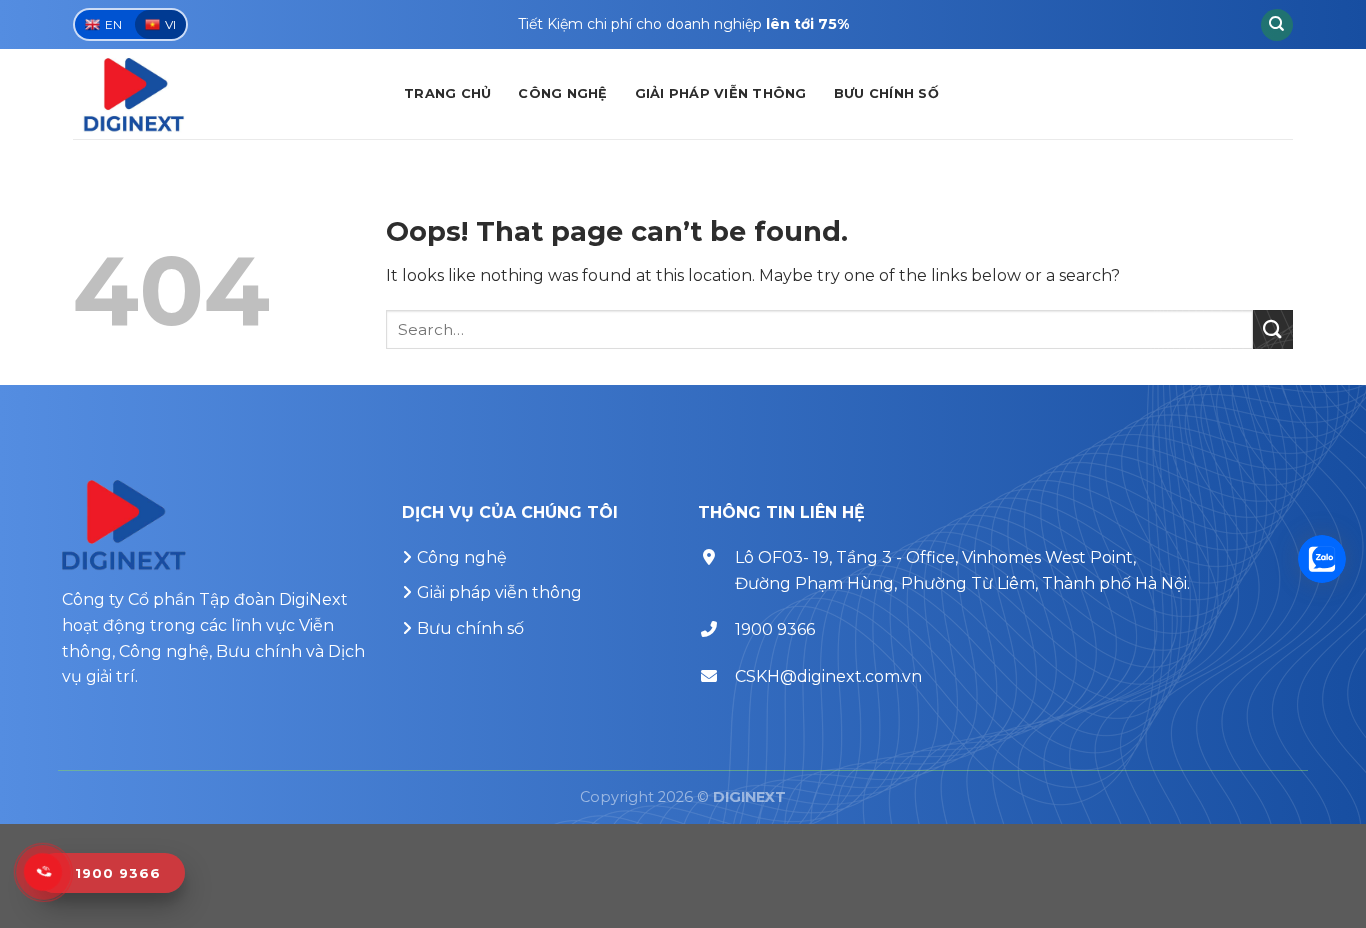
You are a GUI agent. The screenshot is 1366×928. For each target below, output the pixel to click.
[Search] (1277, 25)
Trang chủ (447, 93)
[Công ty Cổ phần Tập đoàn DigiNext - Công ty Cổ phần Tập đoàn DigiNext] (223, 94)
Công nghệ (562, 93)
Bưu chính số (886, 93)
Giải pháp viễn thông (721, 93)
